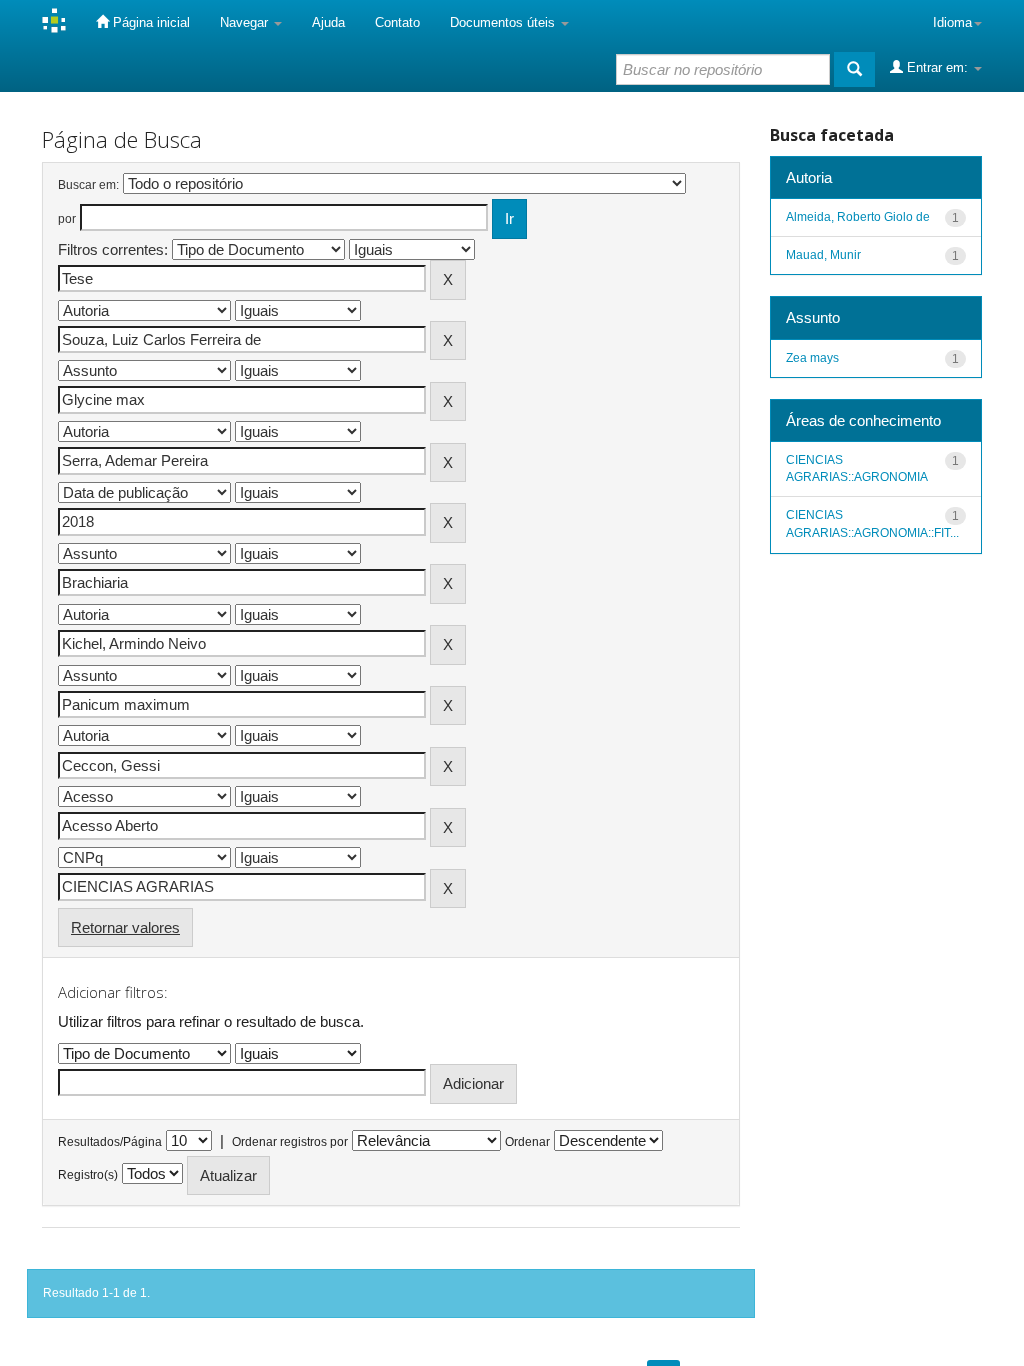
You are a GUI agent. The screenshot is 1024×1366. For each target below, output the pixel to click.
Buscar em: (88, 185)
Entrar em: (937, 67)
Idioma (952, 22)
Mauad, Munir (823, 255)
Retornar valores (125, 927)
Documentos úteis (504, 22)
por (67, 219)
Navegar (246, 22)
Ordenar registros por (290, 1142)
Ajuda (328, 22)
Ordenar (527, 1142)
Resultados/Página (110, 1142)
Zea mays (812, 358)
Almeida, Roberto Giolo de (858, 217)
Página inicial (149, 22)
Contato (397, 22)
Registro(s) (88, 1175)
